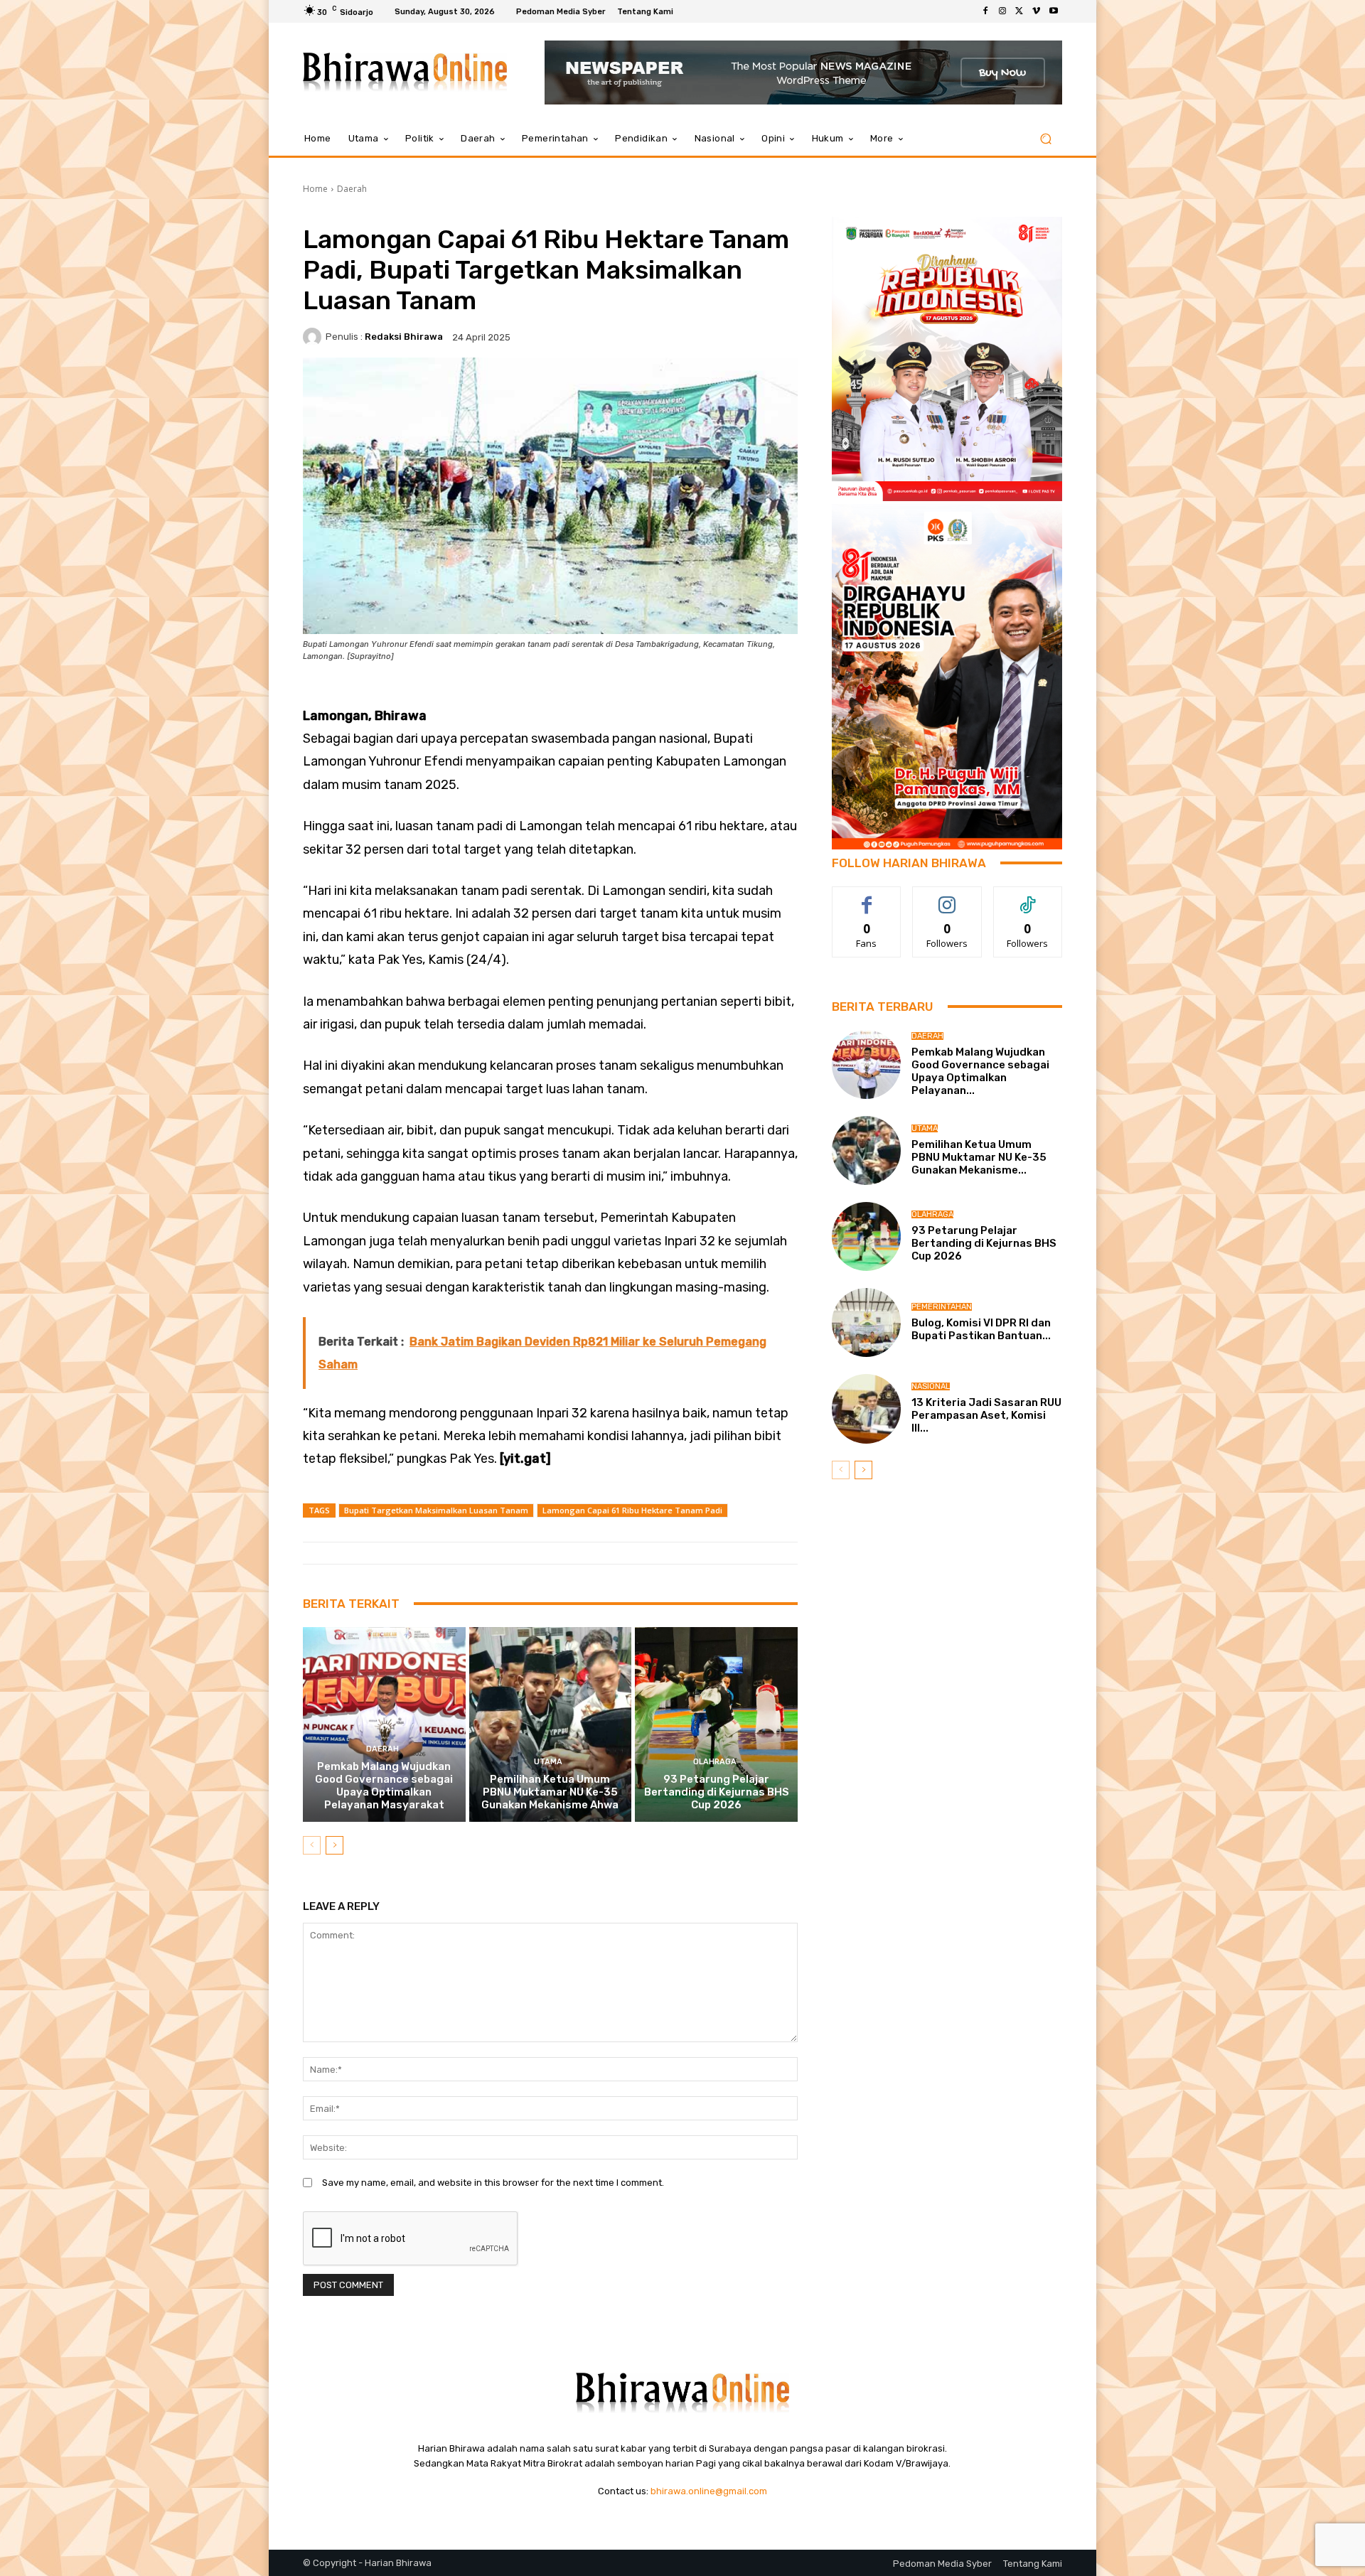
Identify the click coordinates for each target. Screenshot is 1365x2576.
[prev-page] (312, 1845)
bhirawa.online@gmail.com (709, 2491)
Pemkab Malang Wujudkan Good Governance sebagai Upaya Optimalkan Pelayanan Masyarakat (384, 1786)
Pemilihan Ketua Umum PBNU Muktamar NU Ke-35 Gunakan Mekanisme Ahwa (550, 1792)
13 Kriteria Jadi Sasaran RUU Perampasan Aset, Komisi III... (986, 1415)
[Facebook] (985, 11)
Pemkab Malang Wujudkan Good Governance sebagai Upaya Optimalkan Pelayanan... (980, 1071)
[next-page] (334, 1845)
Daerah (352, 189)
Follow (947, 897)
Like (867, 897)
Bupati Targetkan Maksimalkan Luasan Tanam (436, 1510)
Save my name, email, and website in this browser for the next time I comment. (493, 2183)
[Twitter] (1019, 11)
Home (315, 189)
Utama (548, 1762)
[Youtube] (1054, 11)
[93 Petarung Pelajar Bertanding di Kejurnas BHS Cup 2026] (716, 1724)
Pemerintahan (942, 1307)
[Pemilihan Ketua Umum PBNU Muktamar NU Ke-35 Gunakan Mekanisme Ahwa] (551, 1724)
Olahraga (715, 1762)
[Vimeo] (1037, 11)
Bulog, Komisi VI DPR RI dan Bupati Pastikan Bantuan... (981, 1329)
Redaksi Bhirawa (404, 337)
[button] (1045, 139)
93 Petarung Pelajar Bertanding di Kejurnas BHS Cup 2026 (717, 1792)
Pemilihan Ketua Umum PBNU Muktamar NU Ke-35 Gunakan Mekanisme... (979, 1157)
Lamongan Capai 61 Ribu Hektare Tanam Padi (632, 1510)
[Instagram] (1002, 11)
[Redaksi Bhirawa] (314, 337)
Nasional (931, 1386)
